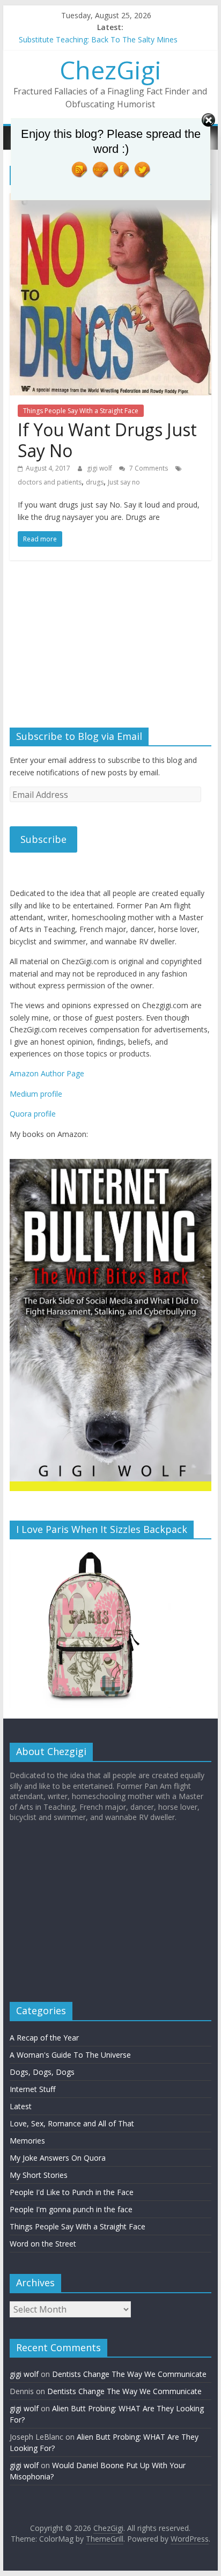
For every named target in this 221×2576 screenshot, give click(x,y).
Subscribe (43, 839)
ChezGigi (110, 70)
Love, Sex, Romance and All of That (72, 2129)
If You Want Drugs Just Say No (107, 440)
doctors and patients (50, 482)
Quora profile (33, 1114)
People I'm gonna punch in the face (71, 2215)
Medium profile (36, 1094)
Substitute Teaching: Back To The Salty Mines (98, 39)
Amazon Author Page (47, 1073)
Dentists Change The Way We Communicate (129, 2379)
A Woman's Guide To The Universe (70, 2060)
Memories (27, 2146)
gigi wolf (100, 468)
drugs (95, 482)
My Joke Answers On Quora (58, 2163)
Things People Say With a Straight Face (81, 411)
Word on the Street (43, 2249)
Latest (21, 2112)
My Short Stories (39, 2180)
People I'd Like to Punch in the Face (72, 2197)
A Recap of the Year (44, 2043)
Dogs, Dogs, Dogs (42, 2077)
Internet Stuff (32, 2094)
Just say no (124, 482)
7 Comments (148, 468)
